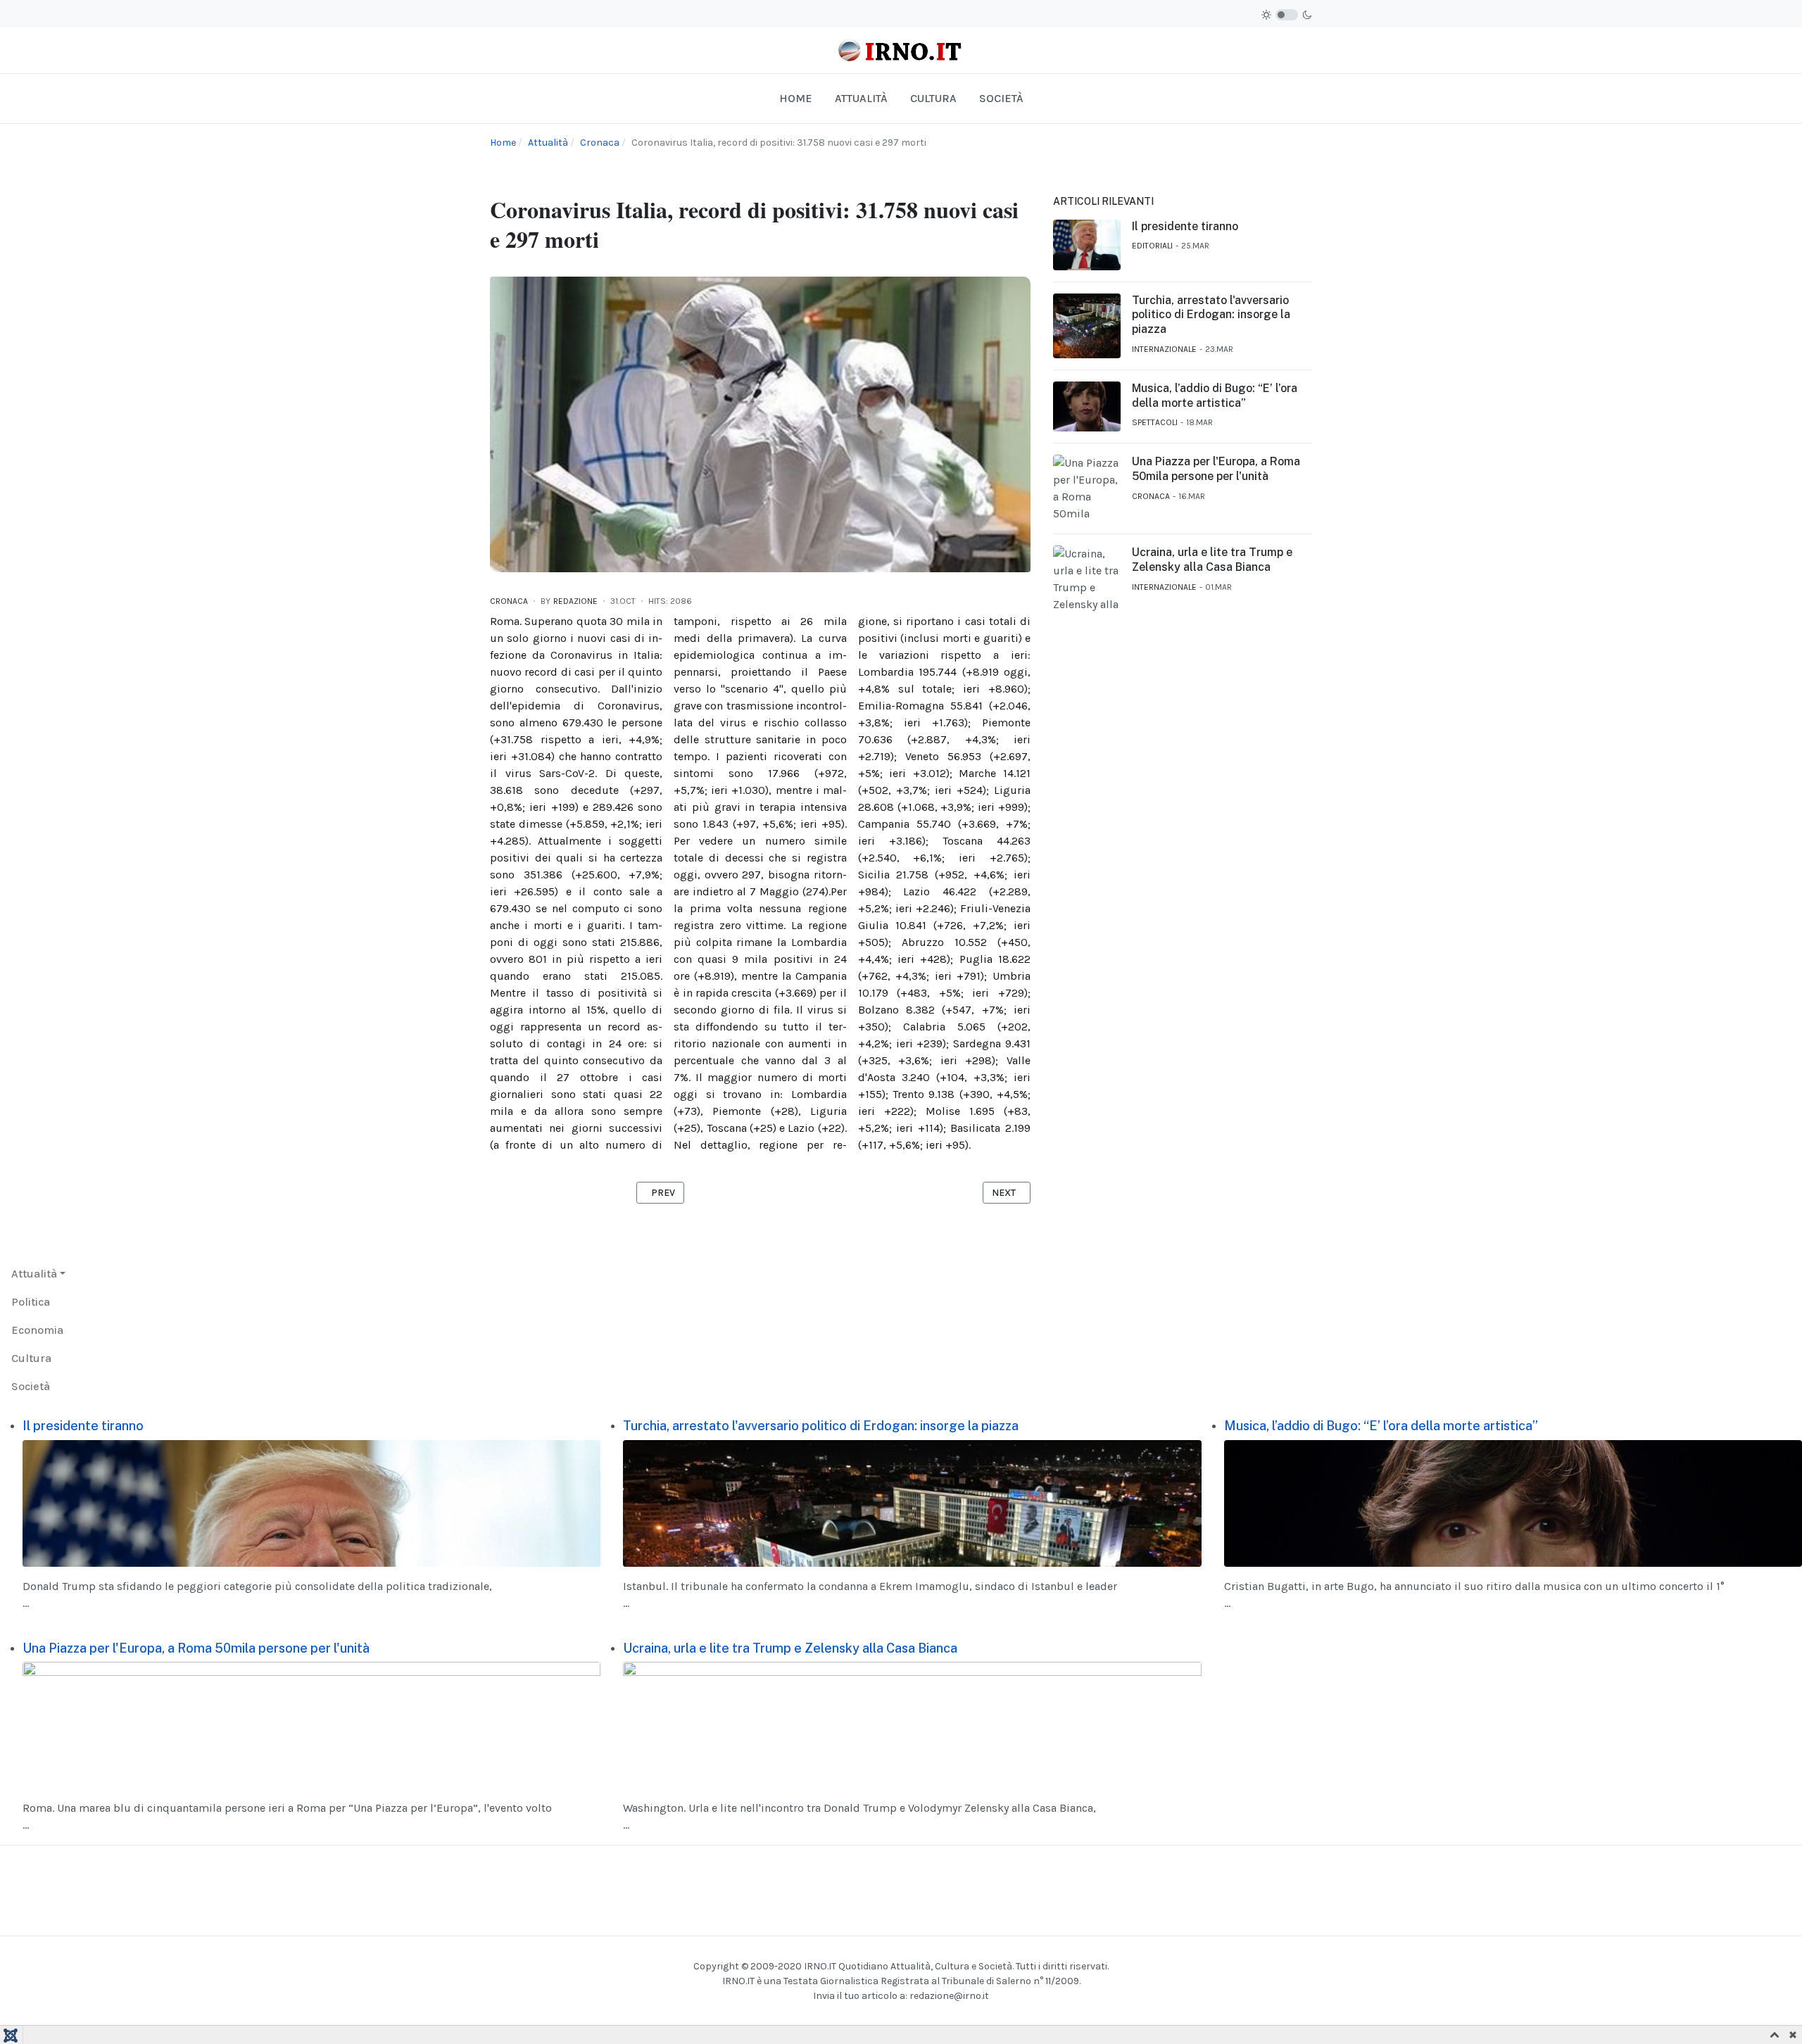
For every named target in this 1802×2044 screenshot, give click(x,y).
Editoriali (1152, 246)
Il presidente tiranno (1185, 226)
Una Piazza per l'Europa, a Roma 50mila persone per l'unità (1216, 469)
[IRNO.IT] (901, 50)
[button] (38, 1274)
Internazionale (1164, 349)
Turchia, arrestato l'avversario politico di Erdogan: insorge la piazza (1211, 315)
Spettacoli (1155, 422)
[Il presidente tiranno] (311, 1502)
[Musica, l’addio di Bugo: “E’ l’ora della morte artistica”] (1513, 1502)
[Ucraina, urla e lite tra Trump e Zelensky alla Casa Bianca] (912, 1724)
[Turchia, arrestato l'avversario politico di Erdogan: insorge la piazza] (912, 1502)
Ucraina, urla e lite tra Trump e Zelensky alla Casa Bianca (1212, 560)
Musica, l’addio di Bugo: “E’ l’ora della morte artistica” (1215, 396)
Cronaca (509, 601)
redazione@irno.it (949, 1996)
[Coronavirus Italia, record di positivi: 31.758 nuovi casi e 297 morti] (760, 423)
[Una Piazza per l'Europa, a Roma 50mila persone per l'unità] (311, 1724)
